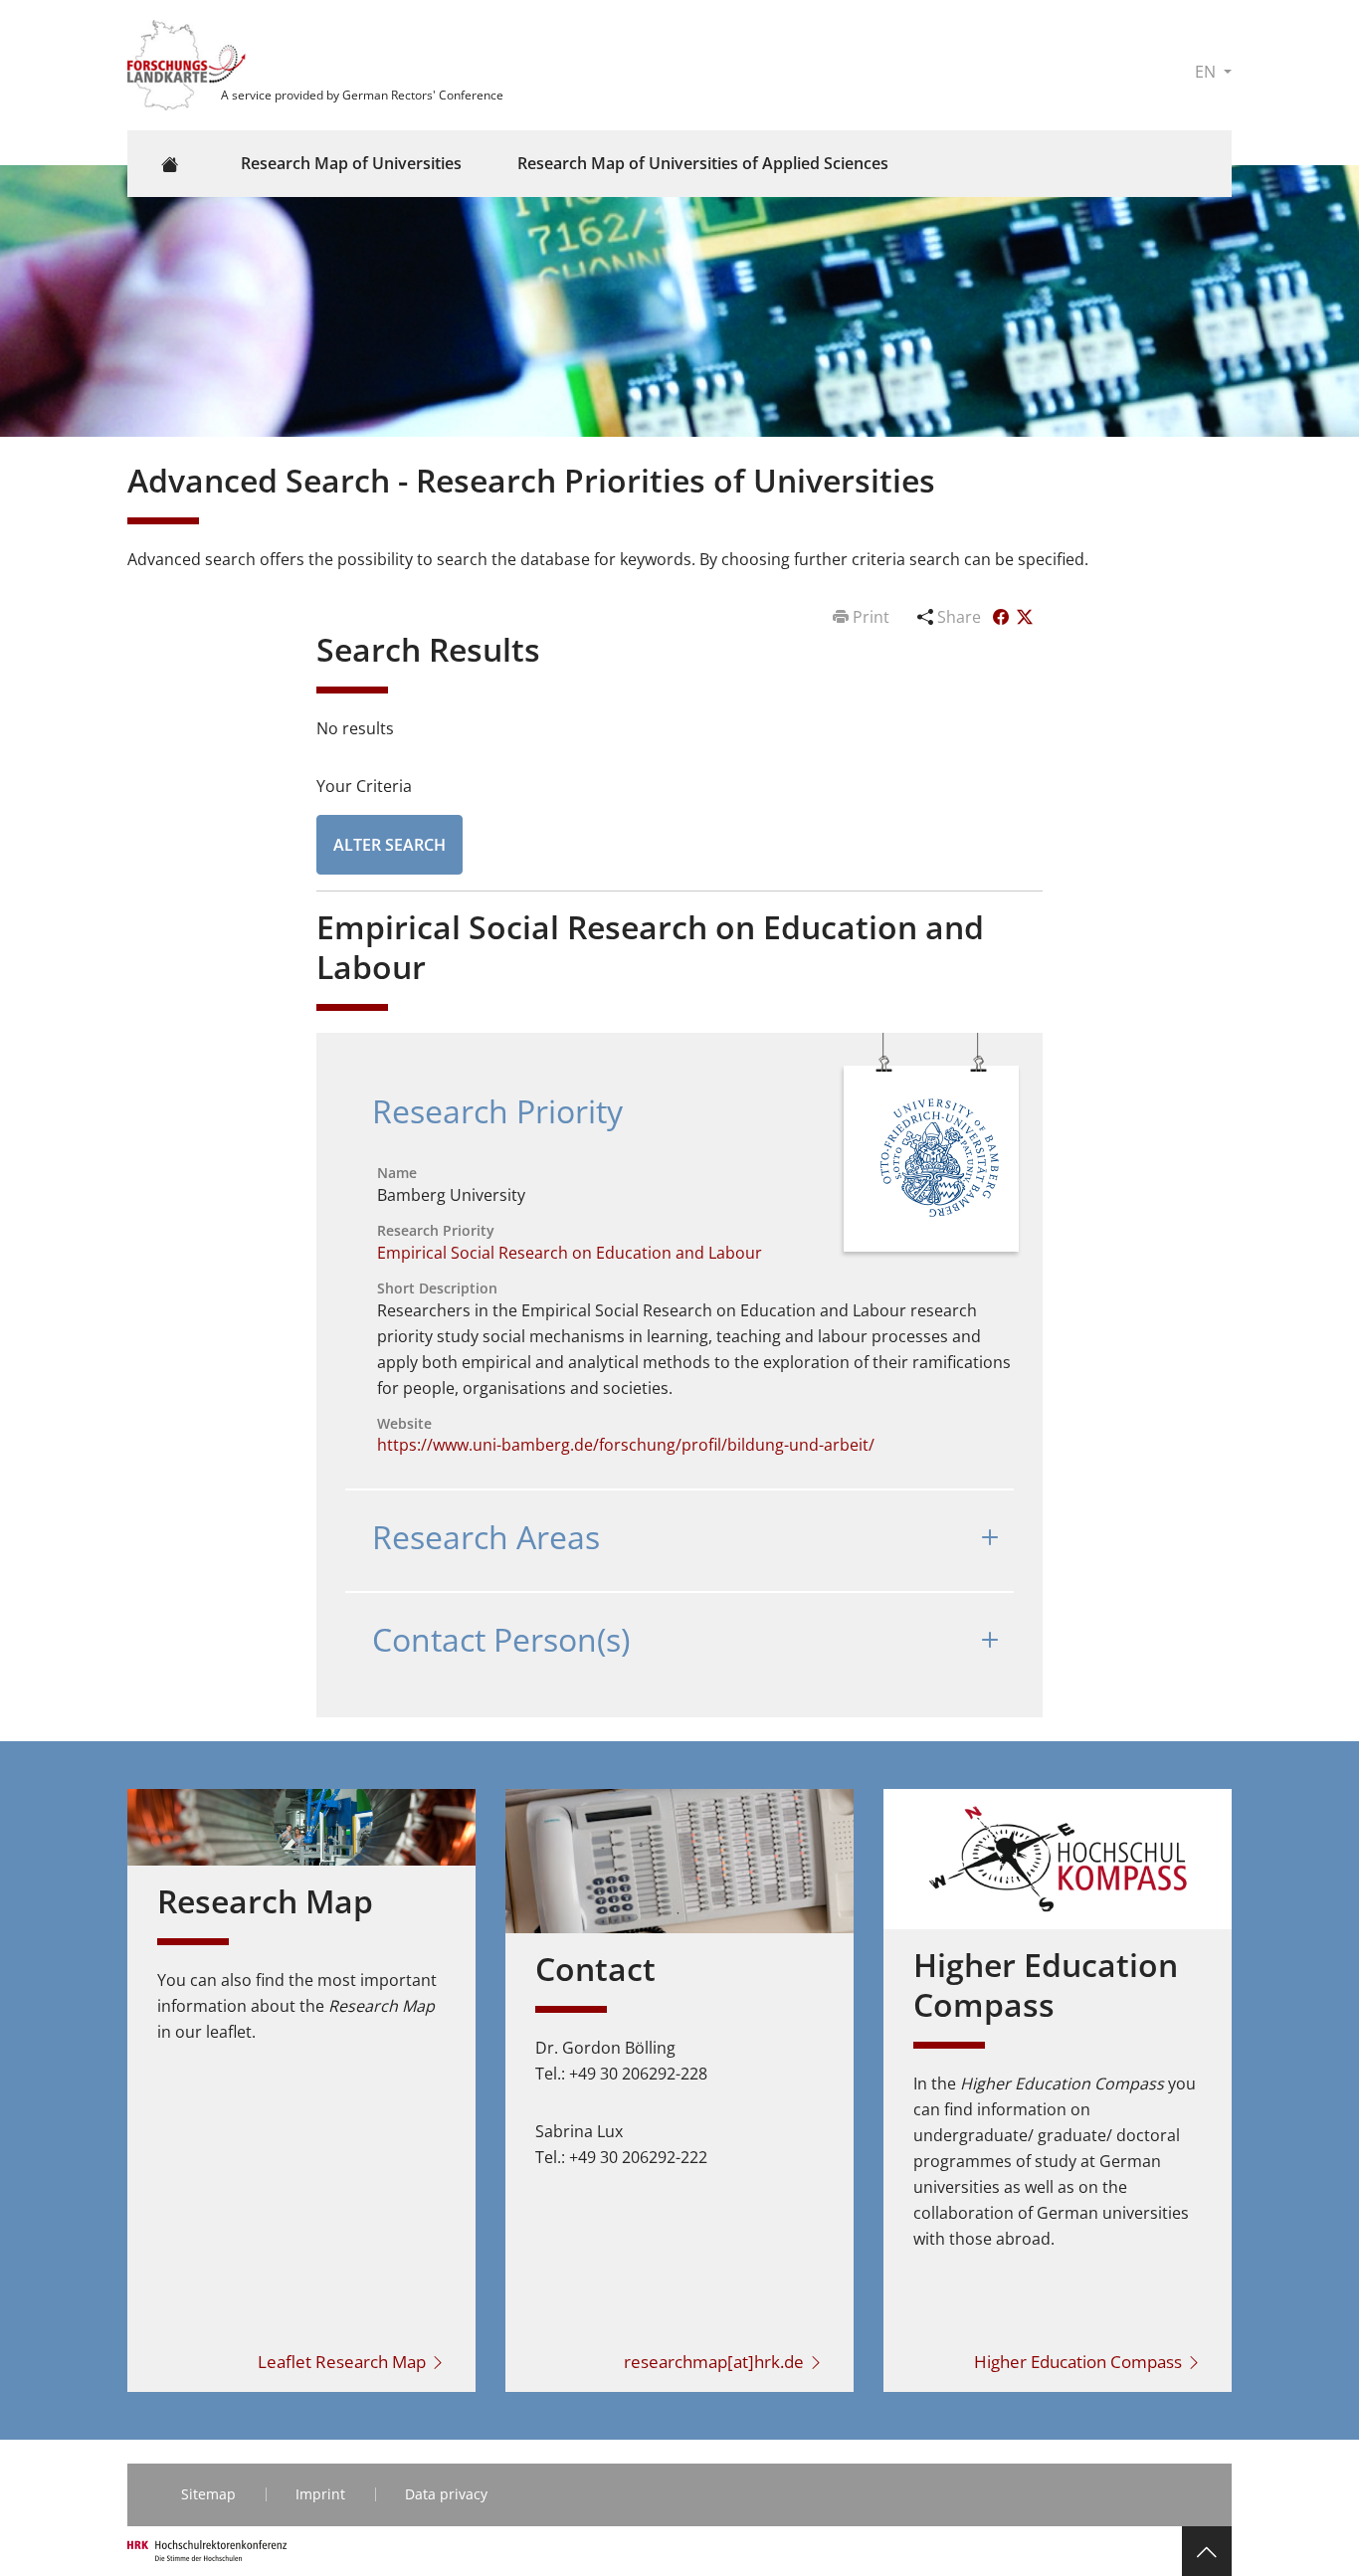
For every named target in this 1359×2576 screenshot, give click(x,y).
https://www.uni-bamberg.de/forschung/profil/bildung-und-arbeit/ (626, 1445)
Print (871, 617)
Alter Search (389, 845)
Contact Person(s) (501, 1639)
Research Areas (486, 1537)
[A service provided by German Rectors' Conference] (189, 64)
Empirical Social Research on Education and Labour (570, 1253)
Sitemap (208, 2494)
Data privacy (446, 2494)
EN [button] (1207, 72)
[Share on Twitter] (1025, 617)
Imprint (320, 2494)
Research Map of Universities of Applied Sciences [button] (703, 163)
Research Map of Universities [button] (351, 163)
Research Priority (497, 1111)
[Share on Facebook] (1003, 617)
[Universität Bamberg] (933, 1162)
